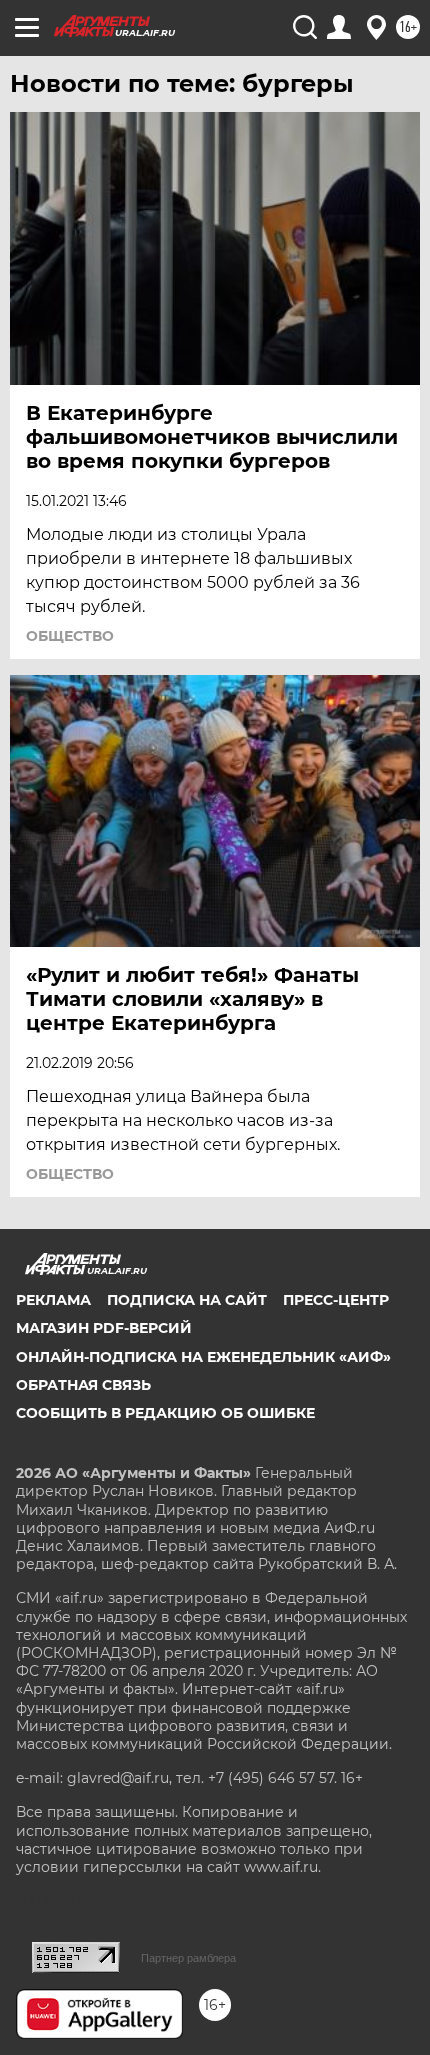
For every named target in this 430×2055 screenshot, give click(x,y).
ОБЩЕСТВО (70, 636)
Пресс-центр (336, 1300)
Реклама (53, 1300)
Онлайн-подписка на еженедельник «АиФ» (203, 1357)
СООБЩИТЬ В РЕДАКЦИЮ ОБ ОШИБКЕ (165, 1413)
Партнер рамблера (188, 1958)
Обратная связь (83, 1385)
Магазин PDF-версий (104, 1328)
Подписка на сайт (187, 1300)
